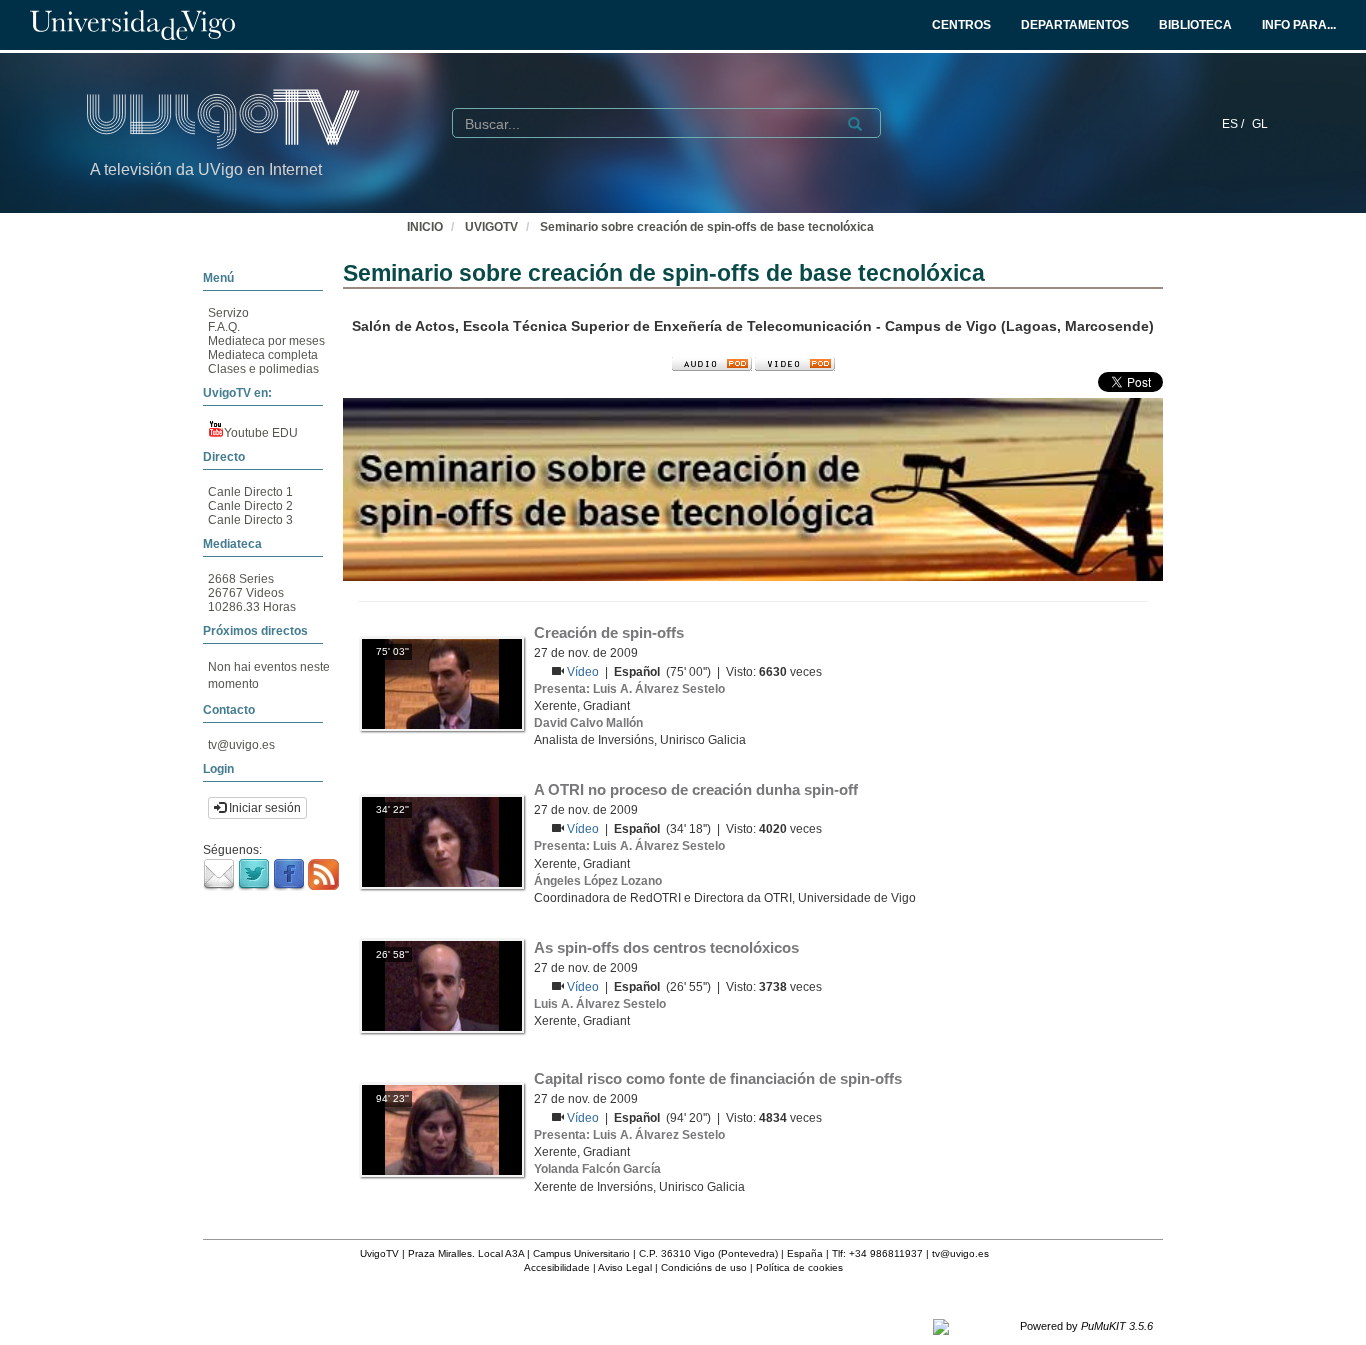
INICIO (425, 227)
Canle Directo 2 (250, 506)
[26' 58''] (442, 985)
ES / (1234, 124)
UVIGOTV (491, 227)
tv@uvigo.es (241, 745)
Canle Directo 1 (250, 492)
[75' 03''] (442, 683)
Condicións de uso (704, 1267)
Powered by (1086, 1326)
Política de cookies (799, 1267)
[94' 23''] (442, 1130)
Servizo (228, 313)
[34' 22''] (442, 841)
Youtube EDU (261, 433)
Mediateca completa (263, 355)
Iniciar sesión (263, 808)
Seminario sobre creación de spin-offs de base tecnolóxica (707, 227)
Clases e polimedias (263, 369)
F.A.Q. (224, 327)
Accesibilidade (557, 1267)
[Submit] (855, 124)
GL (1260, 124)
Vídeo (584, 672)
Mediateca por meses (266, 341)
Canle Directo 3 (250, 520)
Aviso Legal (625, 1267)
